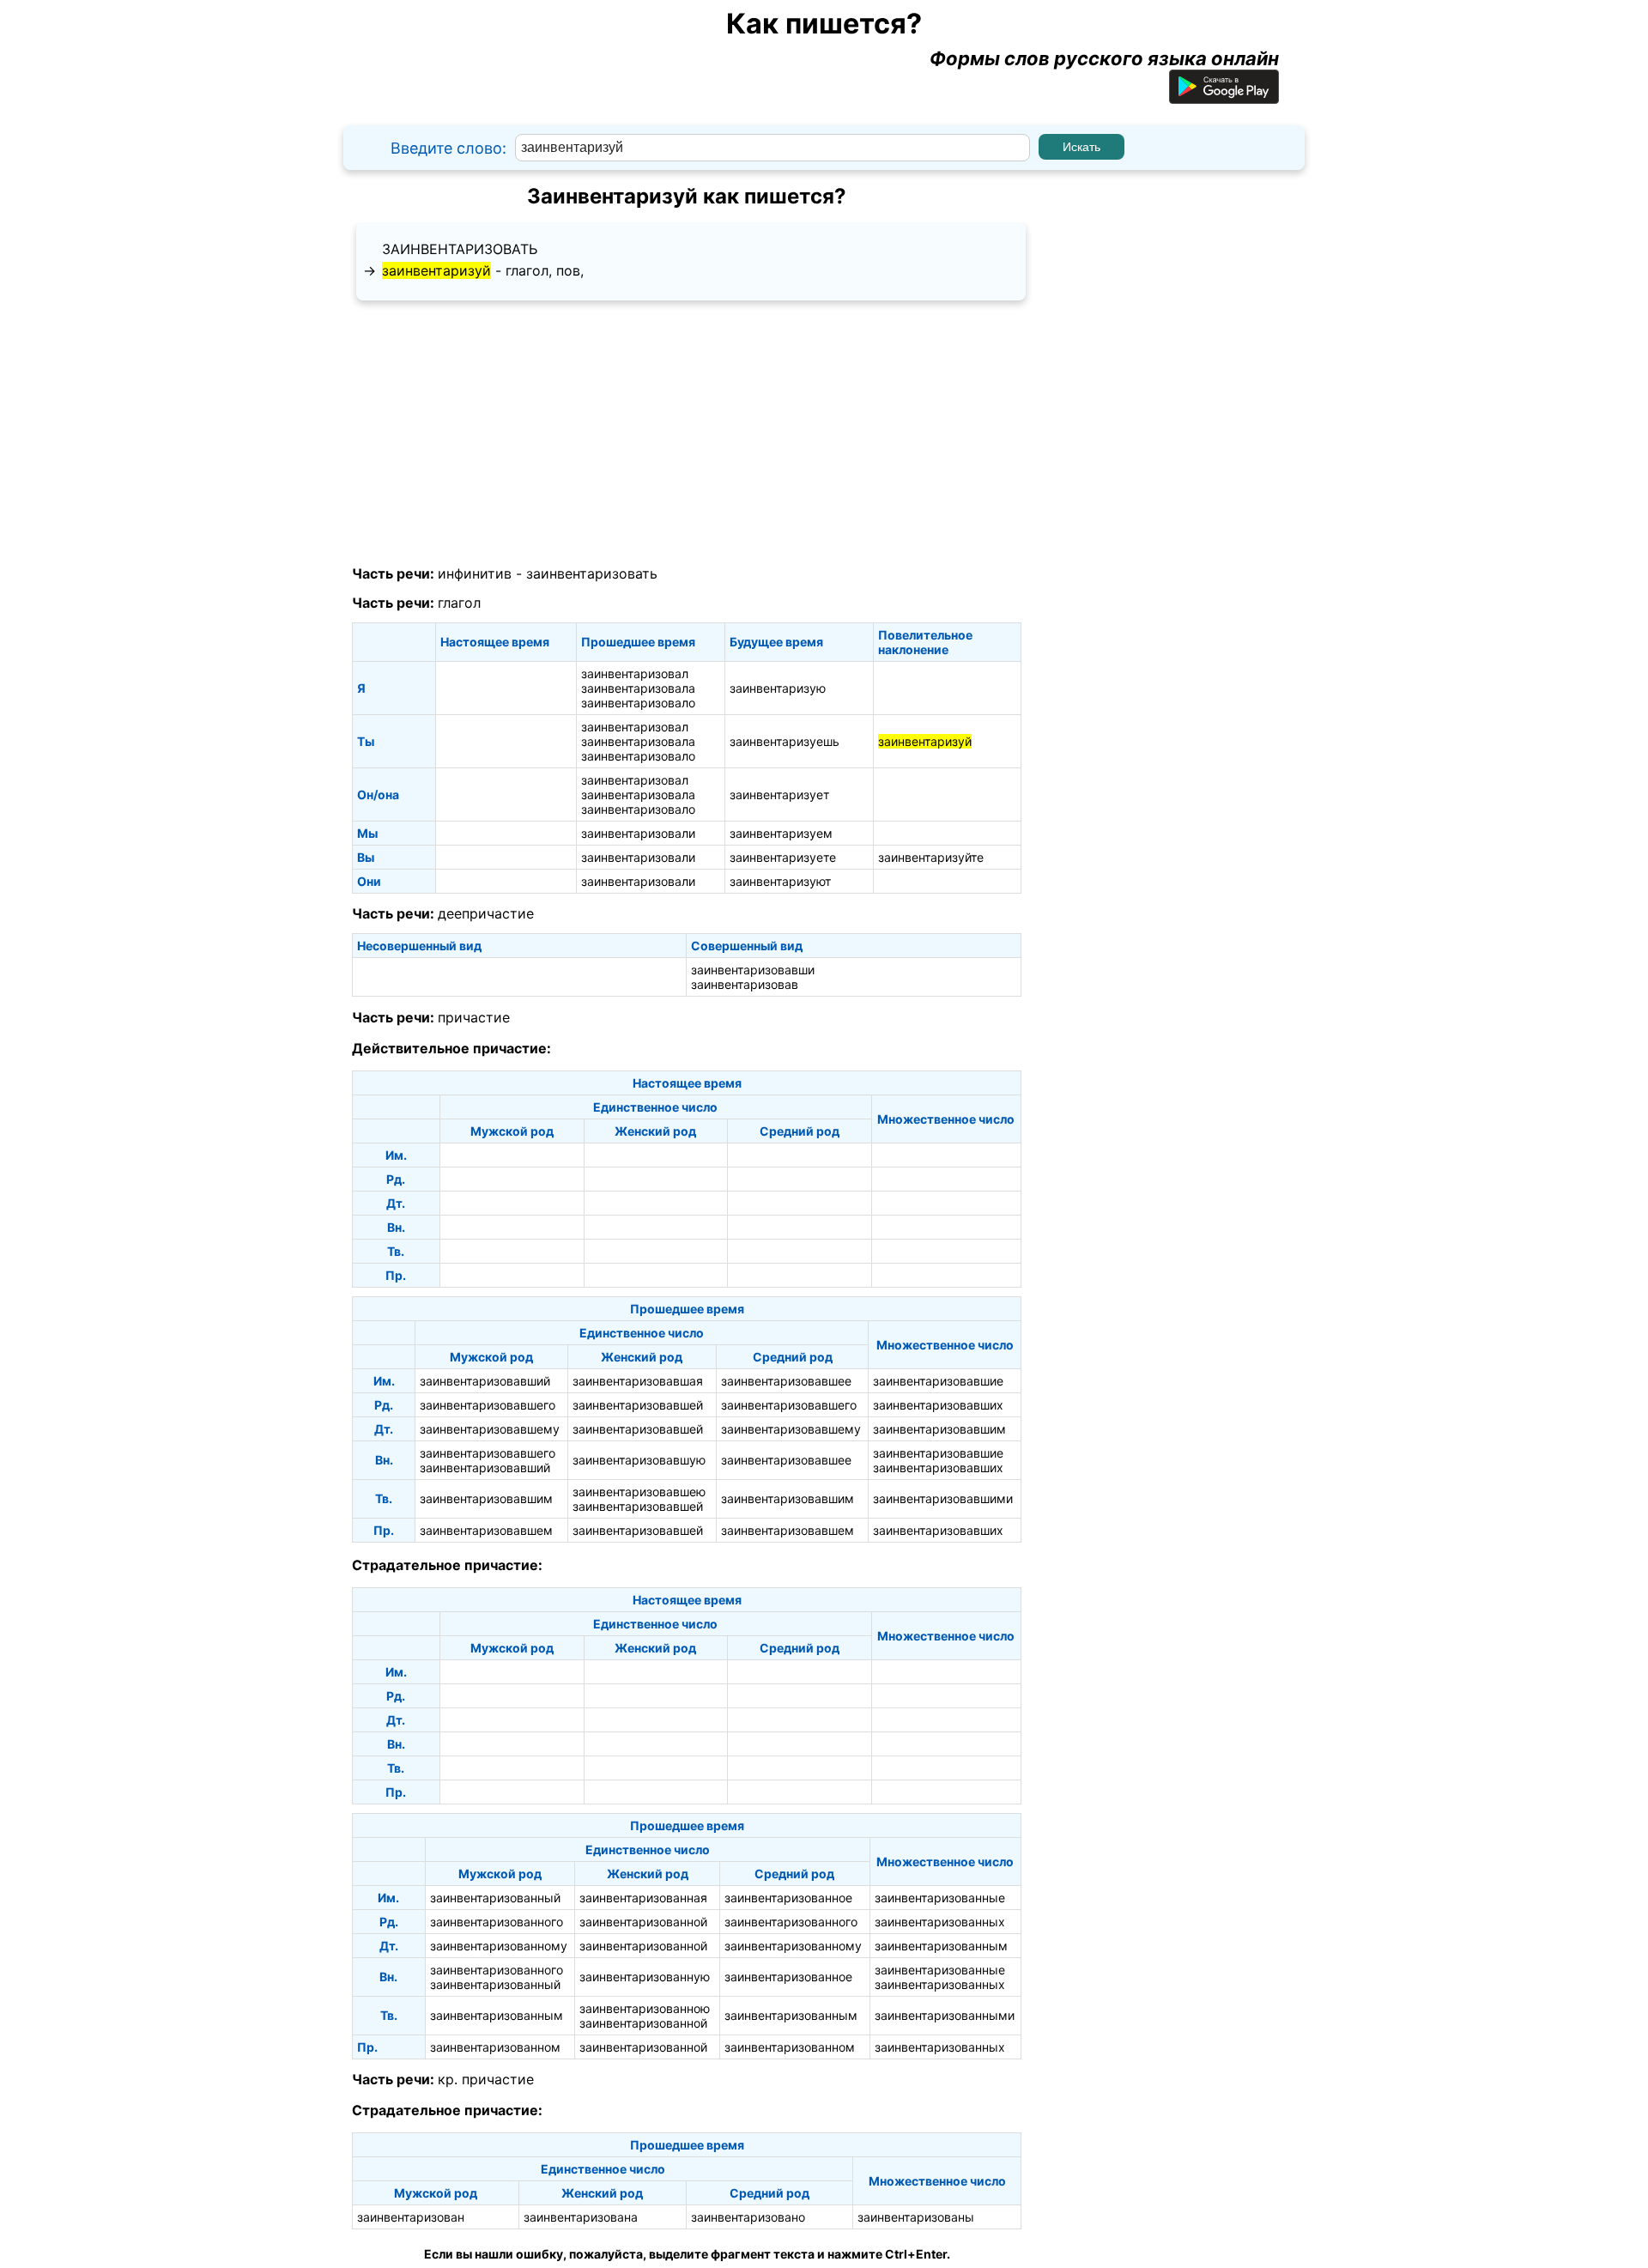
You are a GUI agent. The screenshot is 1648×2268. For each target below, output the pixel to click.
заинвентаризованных (940, 1922)
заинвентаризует (779, 794)
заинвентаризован (411, 2217)
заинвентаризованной (643, 1922)
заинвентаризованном (495, 2047)
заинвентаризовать (460, 249)
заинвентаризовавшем (486, 1530)
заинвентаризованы (916, 2217)
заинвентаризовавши (753, 970)
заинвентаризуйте (931, 857)
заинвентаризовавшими (943, 1498)
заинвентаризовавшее (786, 1381)
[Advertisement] (687, 434)
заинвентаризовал (635, 673)
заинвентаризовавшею (639, 1492)
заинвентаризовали (638, 833)
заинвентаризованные (940, 1898)
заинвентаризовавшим (939, 1429)
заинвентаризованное (788, 1898)
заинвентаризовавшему (490, 1429)
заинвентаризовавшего (488, 1405)
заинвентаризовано (748, 2217)
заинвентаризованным (941, 1946)
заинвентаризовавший (485, 1381)
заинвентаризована (581, 2217)
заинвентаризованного (497, 1922)
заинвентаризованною (645, 2008)
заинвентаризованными (945, 2015)
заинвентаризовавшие (938, 1381)
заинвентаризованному (499, 1946)
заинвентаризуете (783, 857)
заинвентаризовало (638, 703)
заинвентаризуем (781, 833)
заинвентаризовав (745, 984)
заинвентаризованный (495, 1898)
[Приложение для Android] (1224, 97)
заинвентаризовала (638, 688)
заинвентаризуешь (785, 741)
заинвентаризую (778, 688)
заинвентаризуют (780, 881)
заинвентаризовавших (938, 1405)
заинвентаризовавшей (638, 1405)
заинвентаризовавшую (639, 1460)
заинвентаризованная (643, 1898)
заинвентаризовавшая (638, 1381)
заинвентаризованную (645, 1977)
